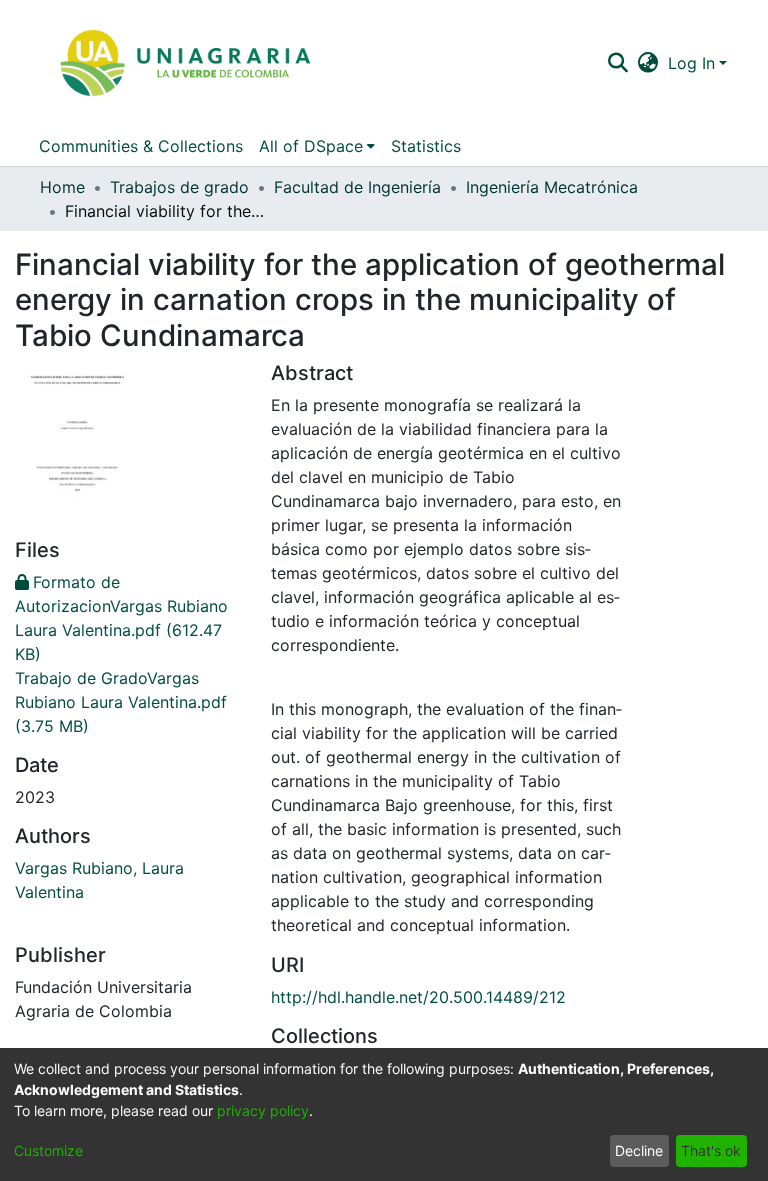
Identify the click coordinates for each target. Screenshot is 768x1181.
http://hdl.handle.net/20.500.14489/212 (418, 997)
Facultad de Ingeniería (357, 187)
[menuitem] (648, 63)
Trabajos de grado (179, 187)
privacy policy (263, 1110)
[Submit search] (617, 63)
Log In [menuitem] (691, 63)
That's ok (711, 1150)
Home (62, 187)
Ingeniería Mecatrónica (552, 187)
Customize (48, 1150)
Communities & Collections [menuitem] (141, 146)
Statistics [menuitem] (426, 146)
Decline (639, 1150)
